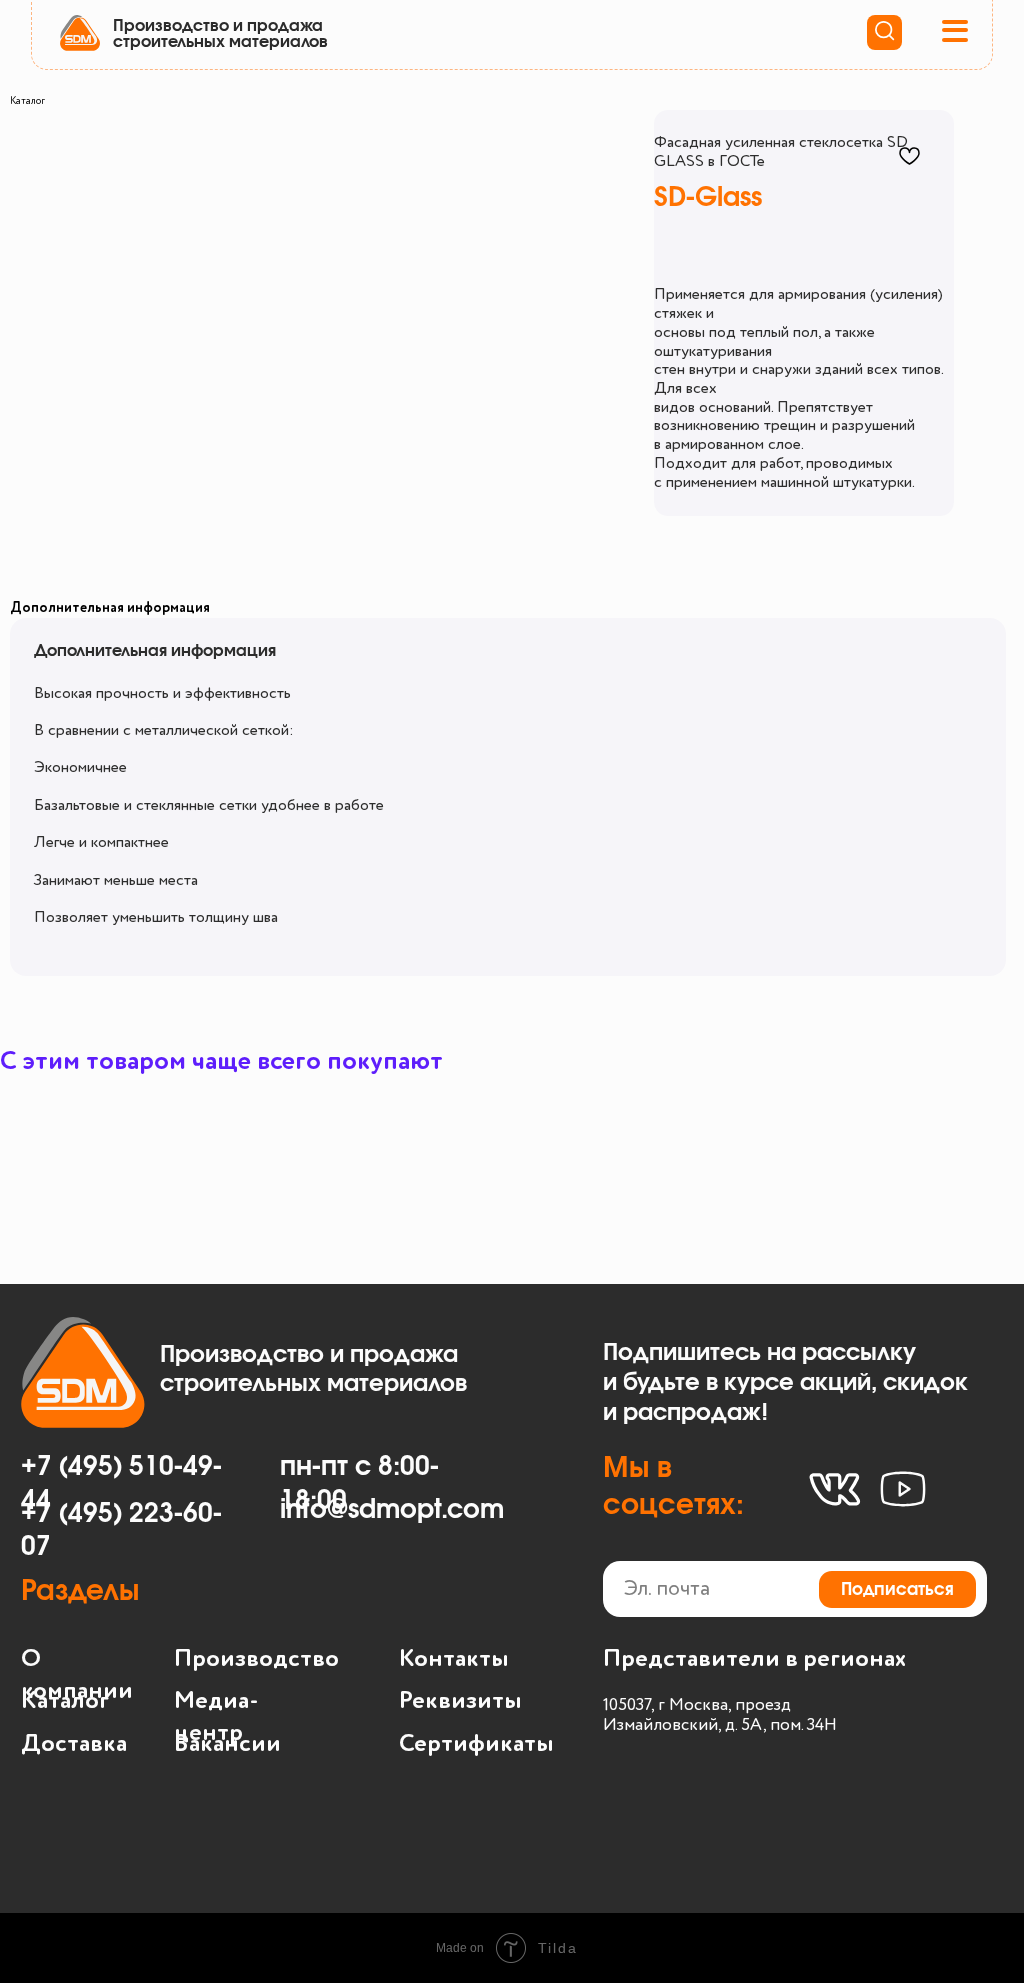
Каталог (27, 101)
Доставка (74, 1744)
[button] (957, 32)
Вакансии (227, 1744)
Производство (256, 1659)
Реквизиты (460, 1701)
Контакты (454, 1659)
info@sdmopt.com (392, 1510)
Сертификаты (476, 1744)
